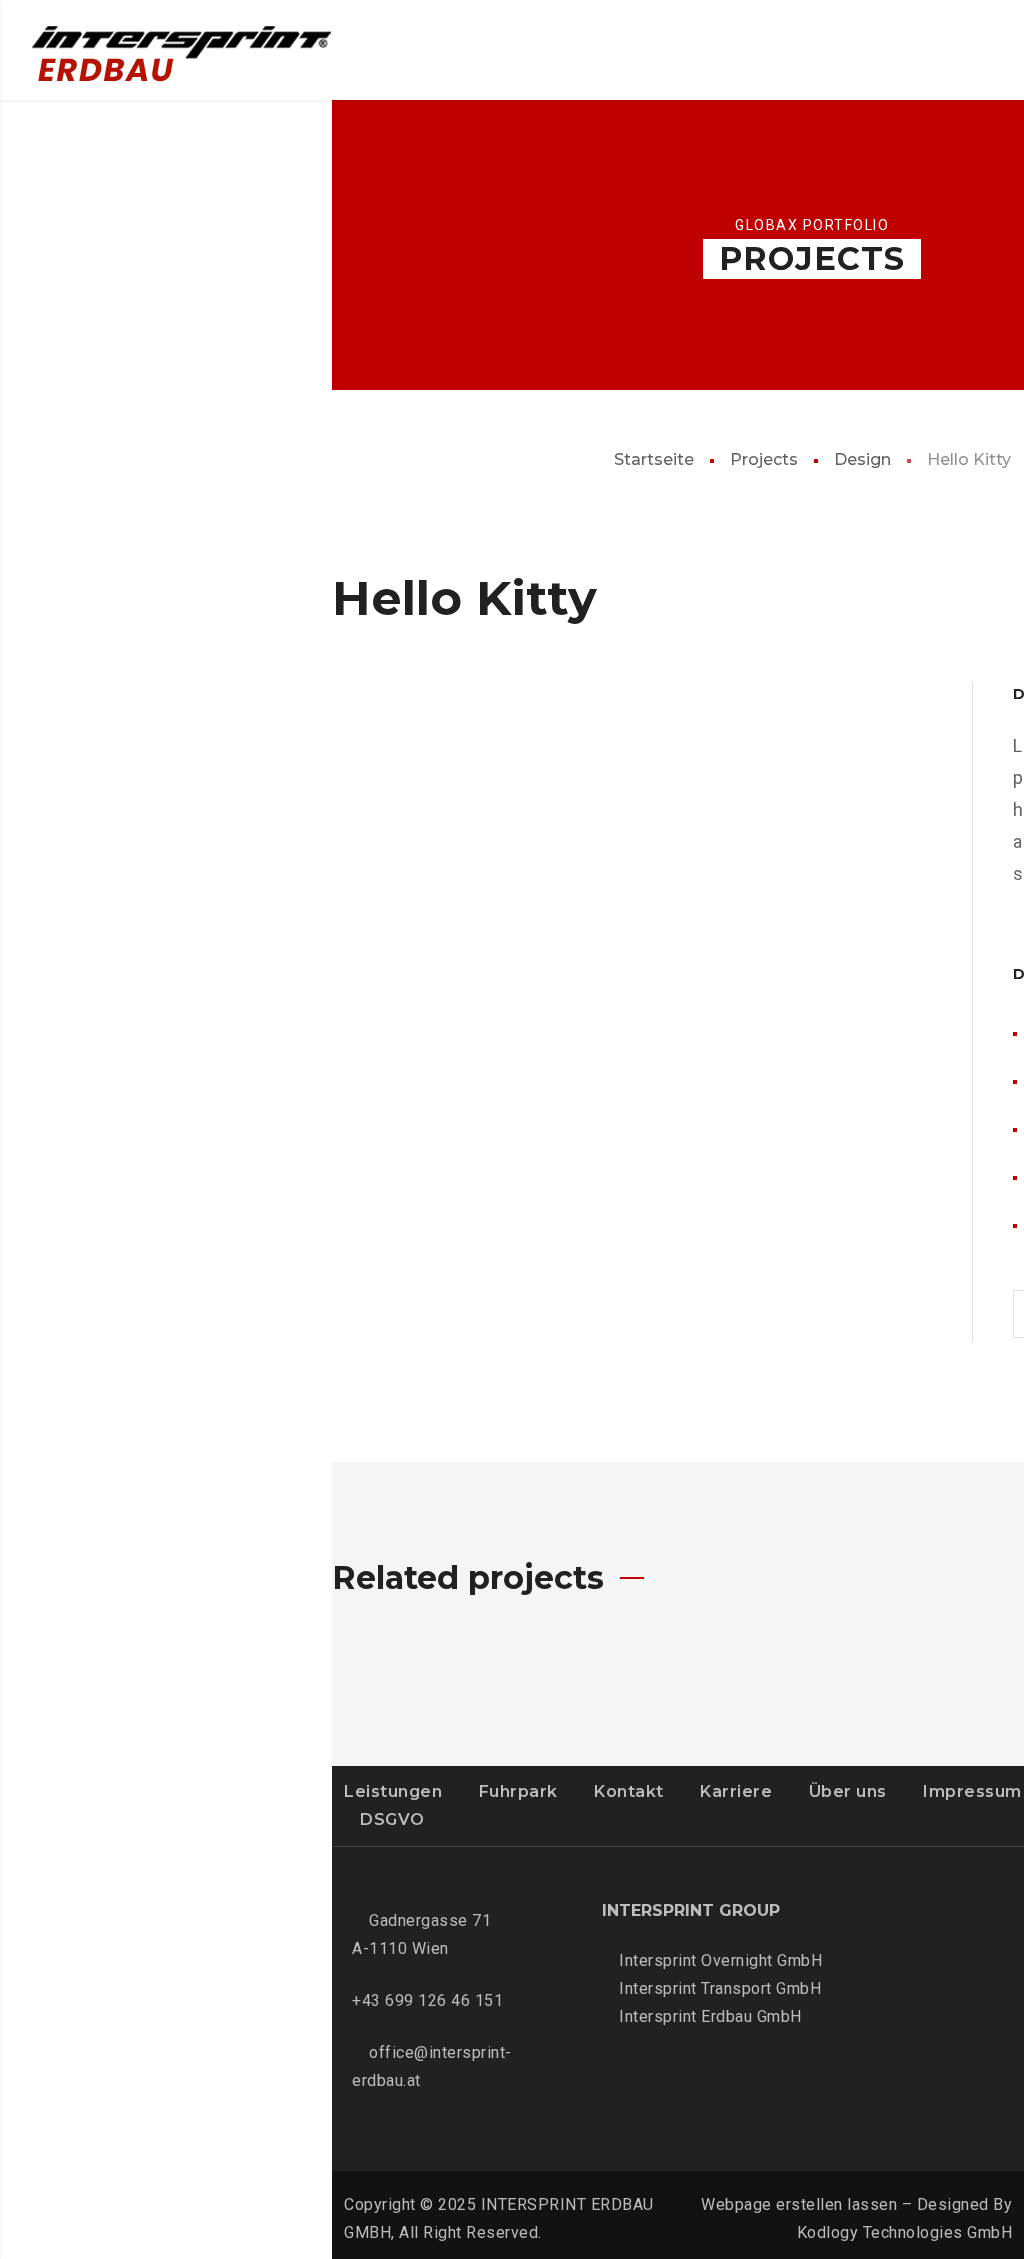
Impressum (972, 1791)
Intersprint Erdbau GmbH (710, 2016)
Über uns (848, 1791)
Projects (764, 459)
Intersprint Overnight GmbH (720, 1960)
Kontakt (629, 1791)
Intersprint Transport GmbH (720, 1988)
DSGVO (392, 1819)
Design (862, 459)
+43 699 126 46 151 (427, 2000)
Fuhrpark (518, 1791)
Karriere (736, 1791)
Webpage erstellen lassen (799, 2204)
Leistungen (393, 1791)
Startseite (654, 459)
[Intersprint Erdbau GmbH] (182, 59)
